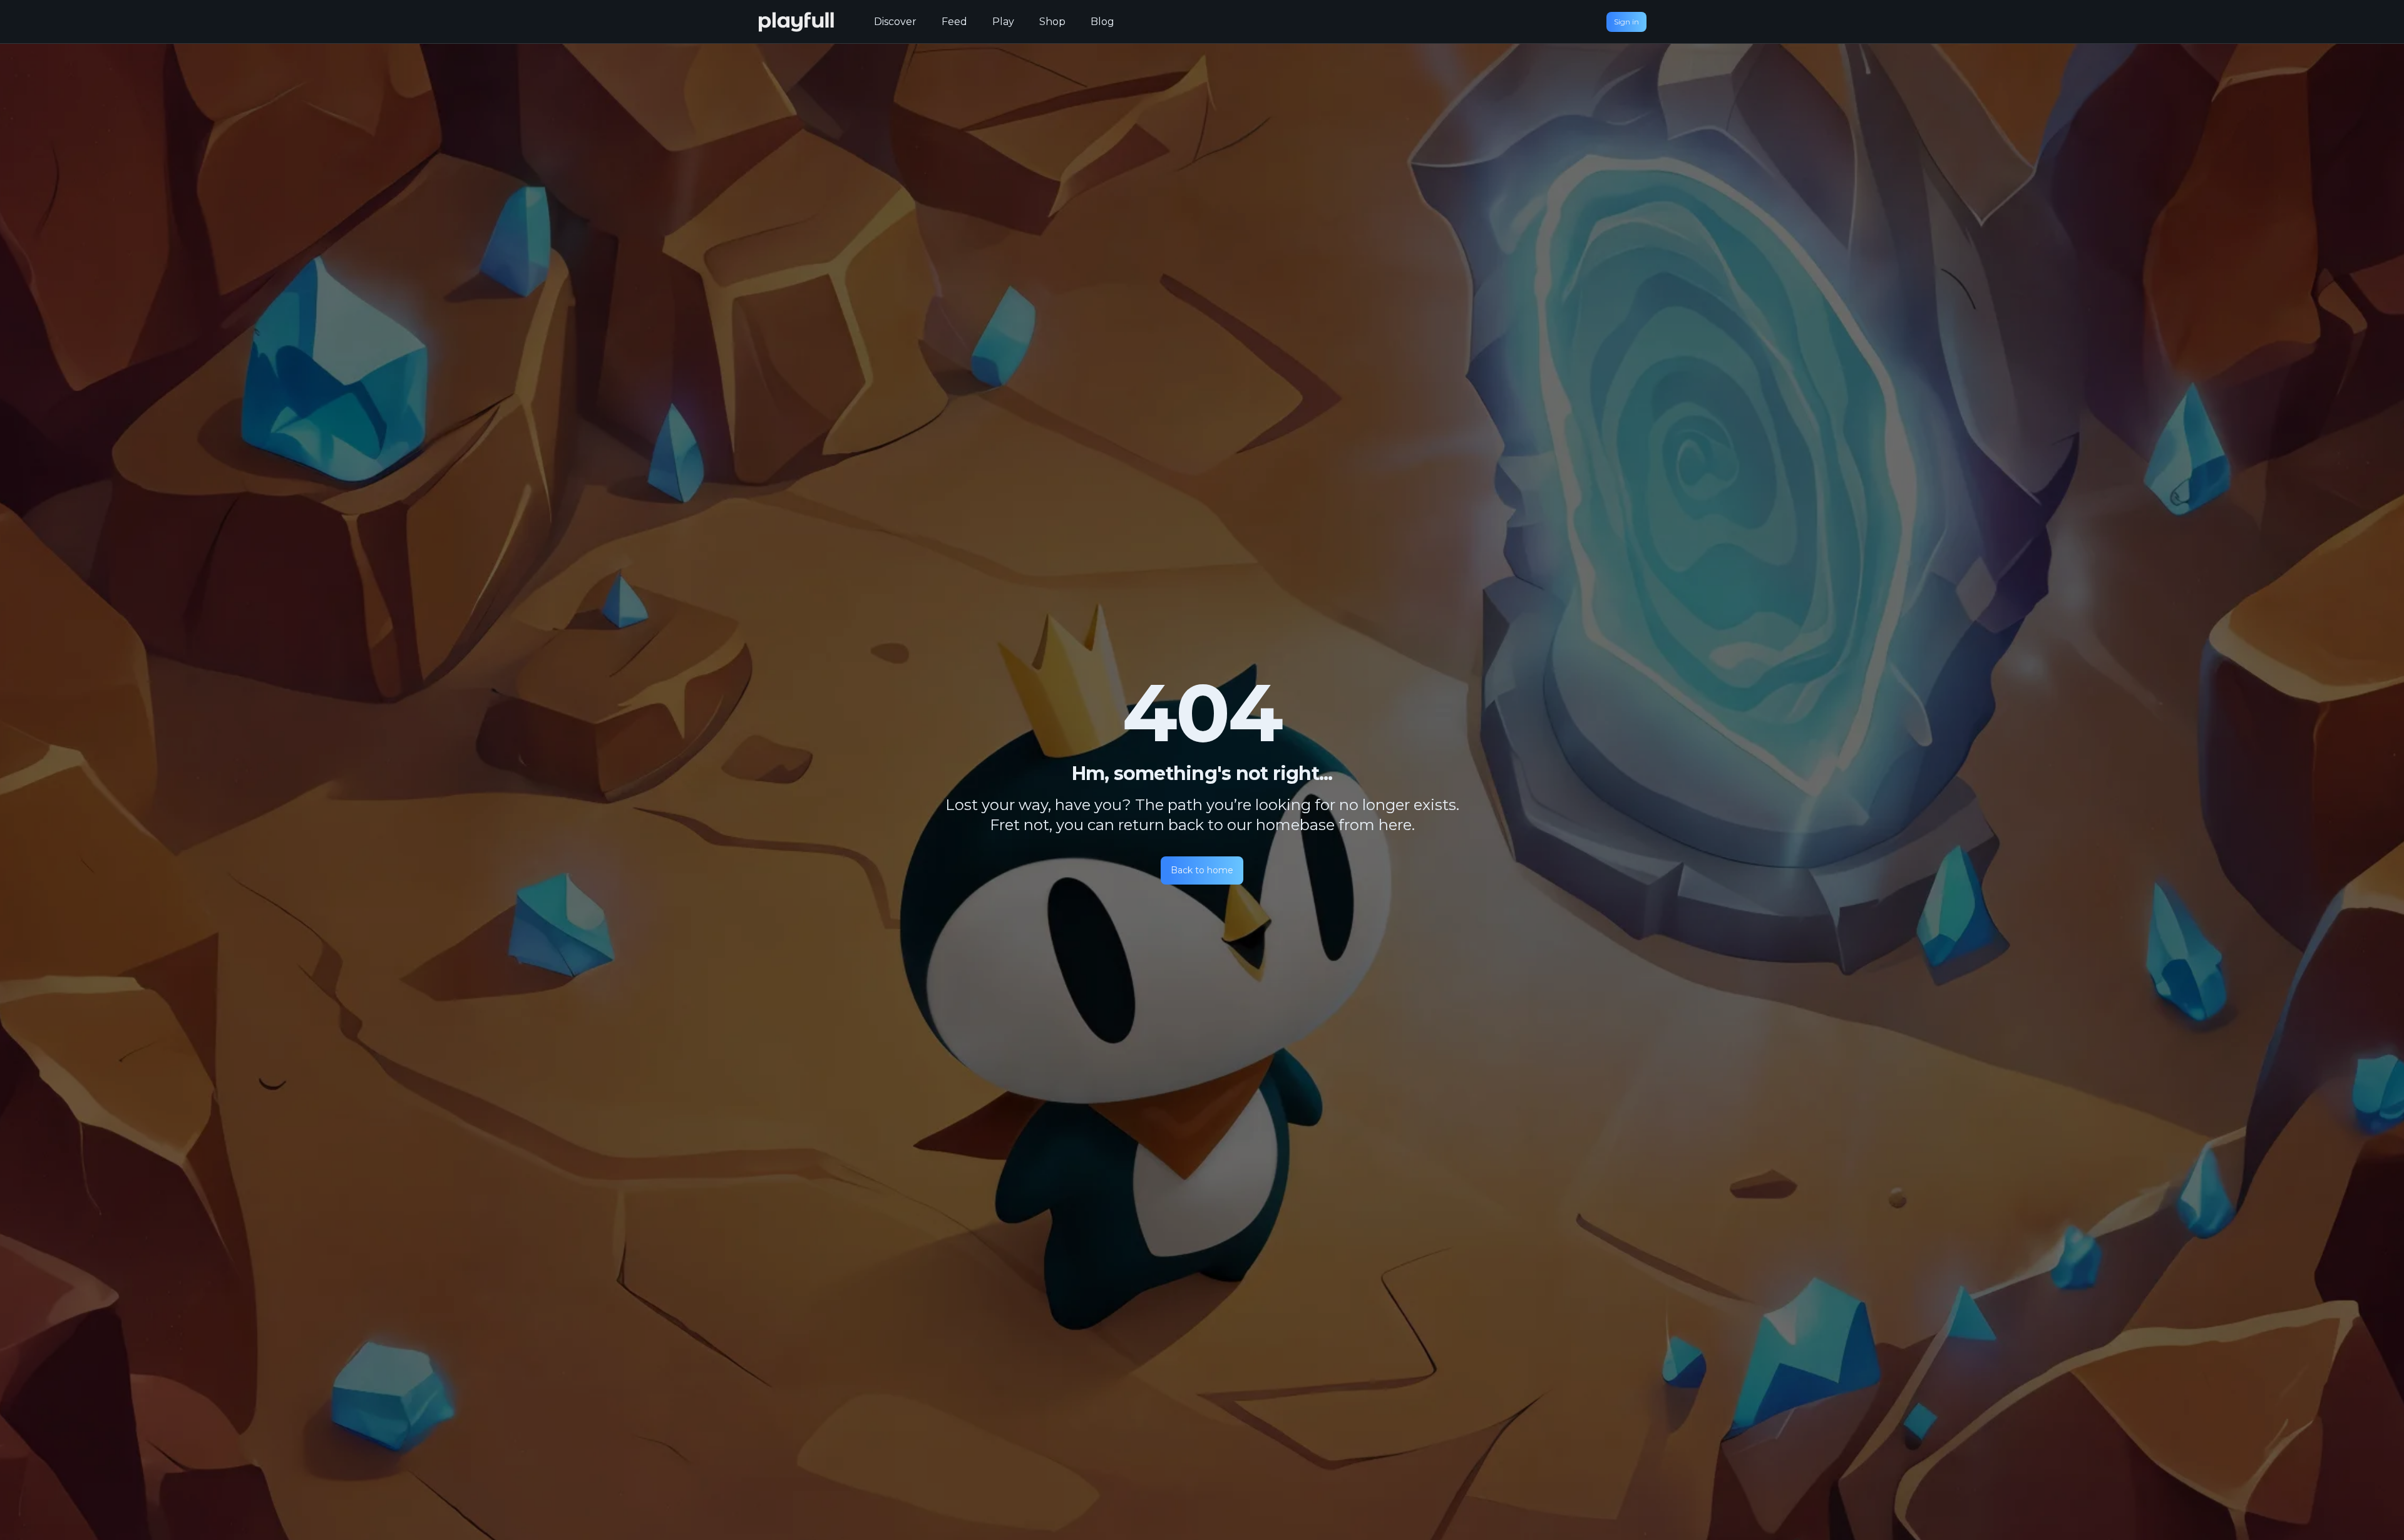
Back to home (1202, 870)
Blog (1102, 22)
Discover (895, 22)
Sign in (1626, 22)
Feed (954, 22)
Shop (1052, 22)
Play (1003, 22)
